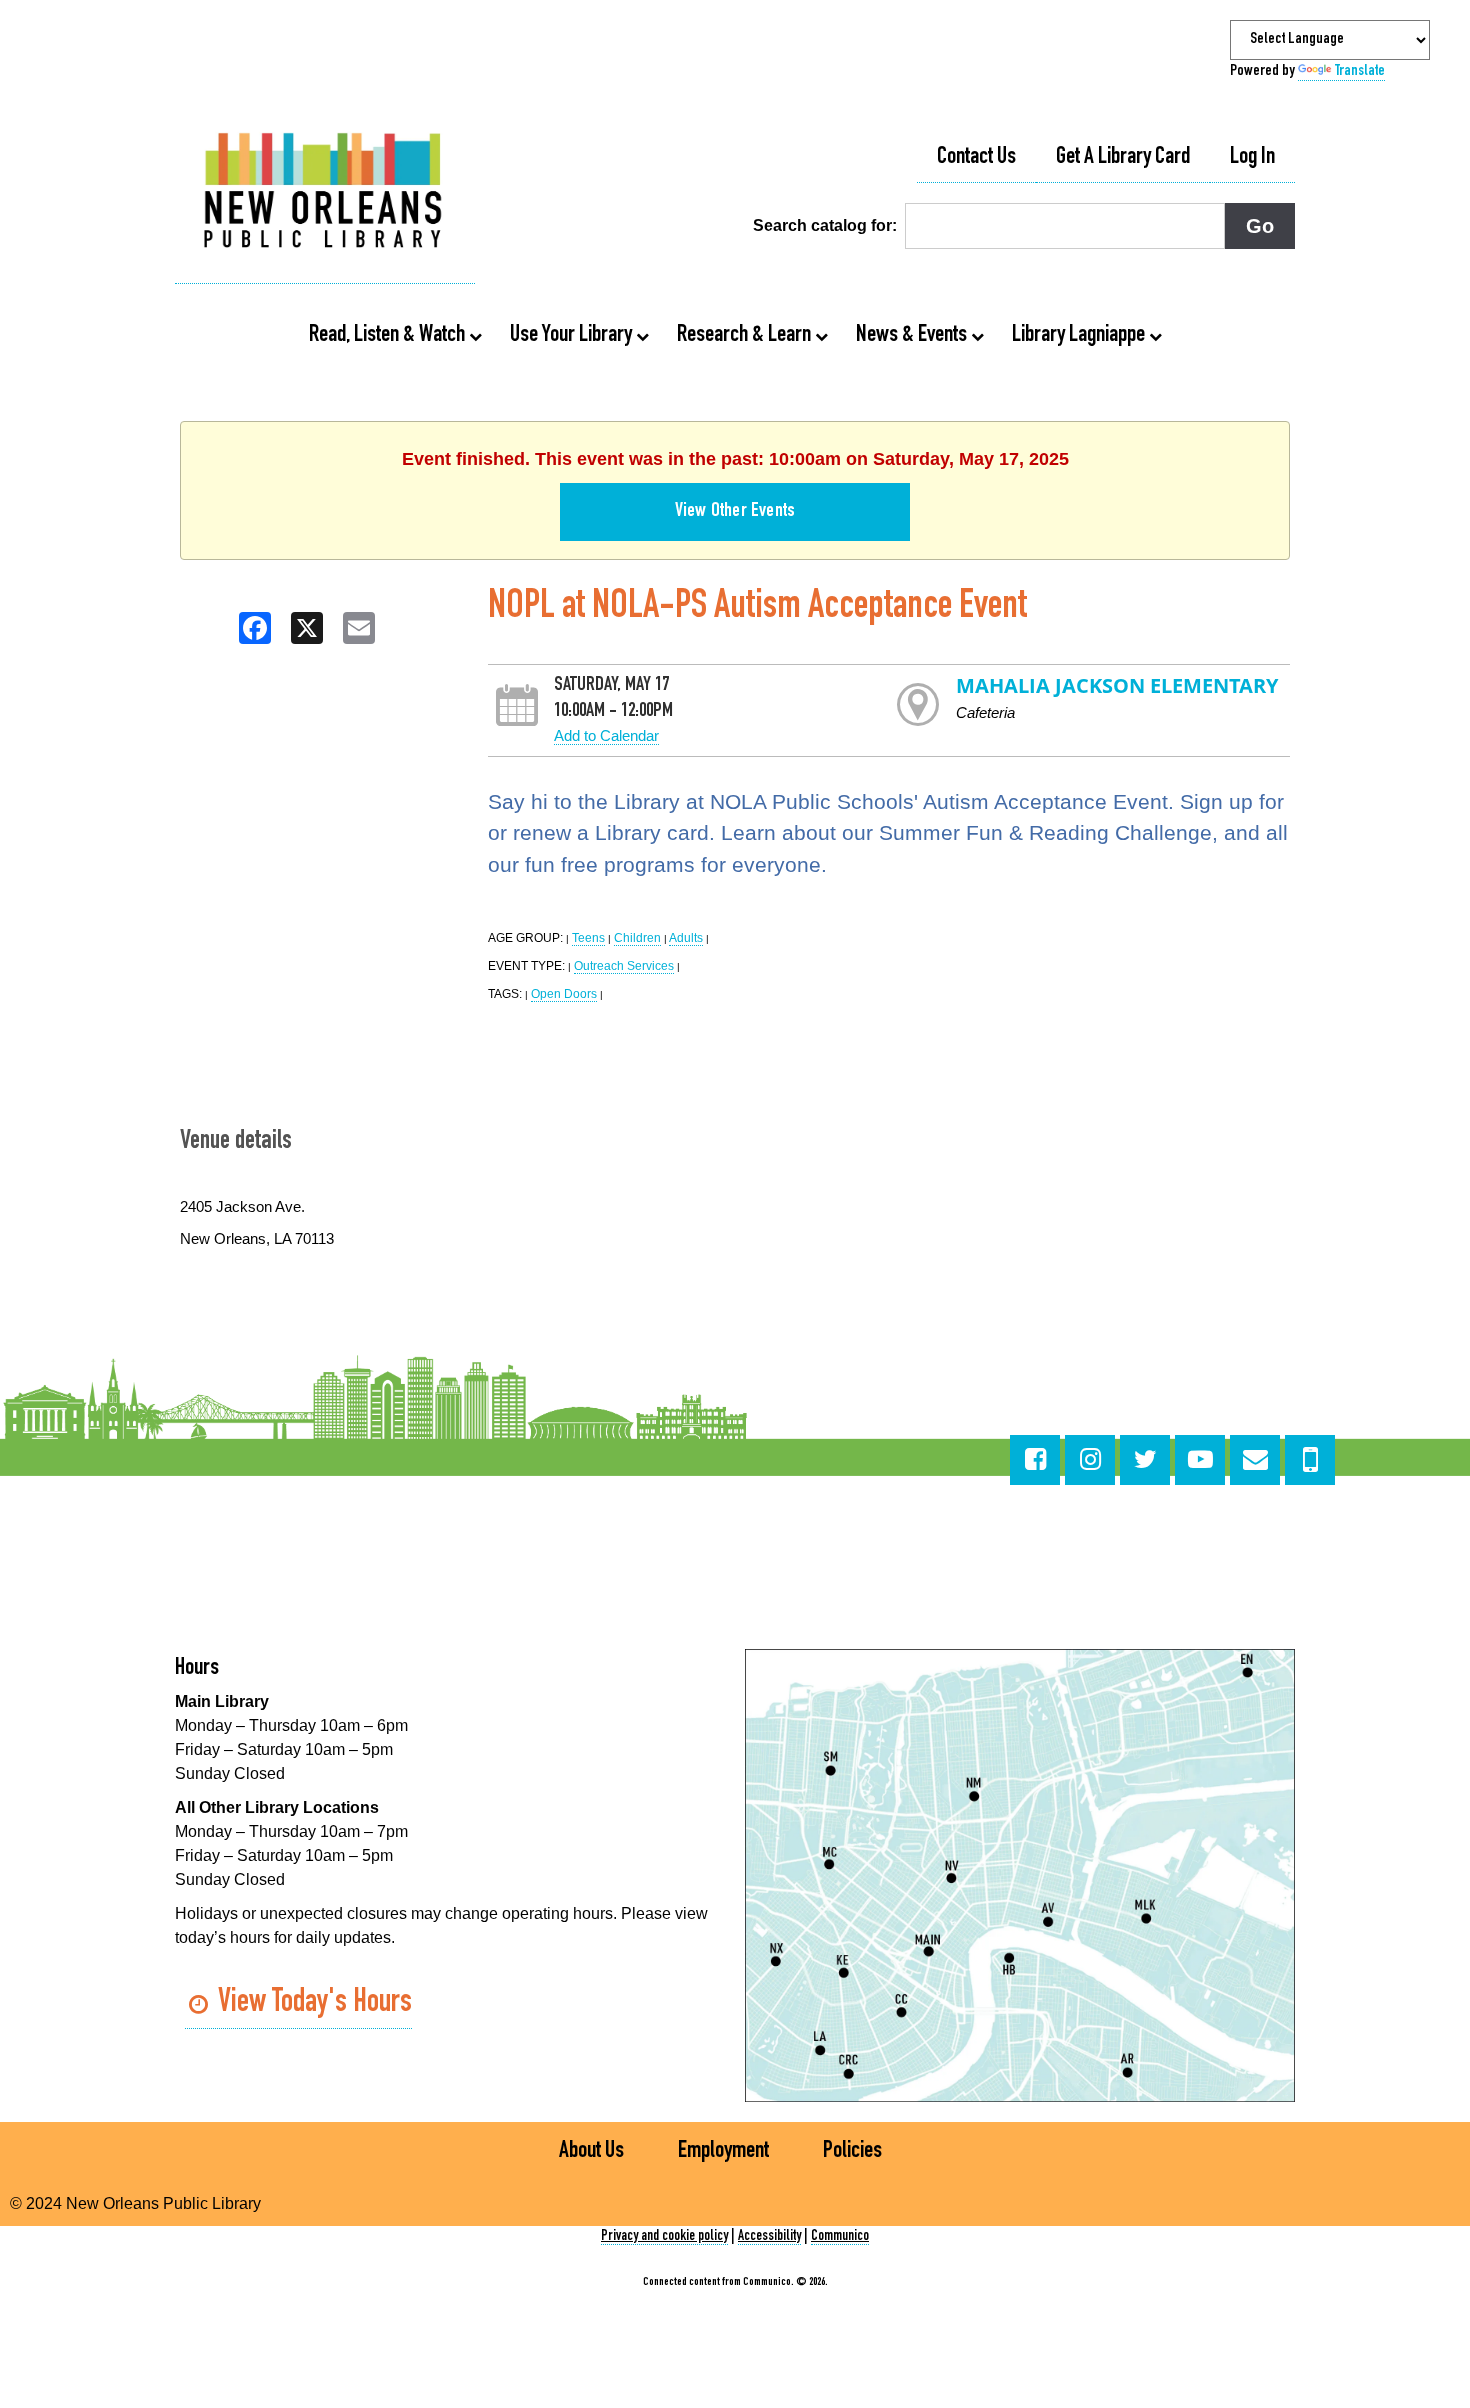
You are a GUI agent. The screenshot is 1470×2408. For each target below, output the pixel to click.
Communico (840, 2236)
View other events (735, 512)
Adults (686, 938)
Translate (1360, 72)
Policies (852, 2152)
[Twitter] (1145, 1460)
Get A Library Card (1123, 158)
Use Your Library (573, 336)
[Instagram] (1090, 1460)
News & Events (913, 336)
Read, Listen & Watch (389, 336)
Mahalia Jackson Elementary (1117, 685)
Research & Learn (746, 336)
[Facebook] (1035, 1460)
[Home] (325, 193)
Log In (1252, 158)
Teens (588, 938)
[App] (1310, 1460)
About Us (591, 2152)
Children (637, 938)
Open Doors (564, 994)
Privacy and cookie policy (664, 2236)
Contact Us (976, 158)
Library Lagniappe (1080, 336)
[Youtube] (1200, 1460)
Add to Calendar (606, 735)
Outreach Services (624, 966)
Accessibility (769, 2236)
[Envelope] (1255, 1460)
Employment (723, 2152)
